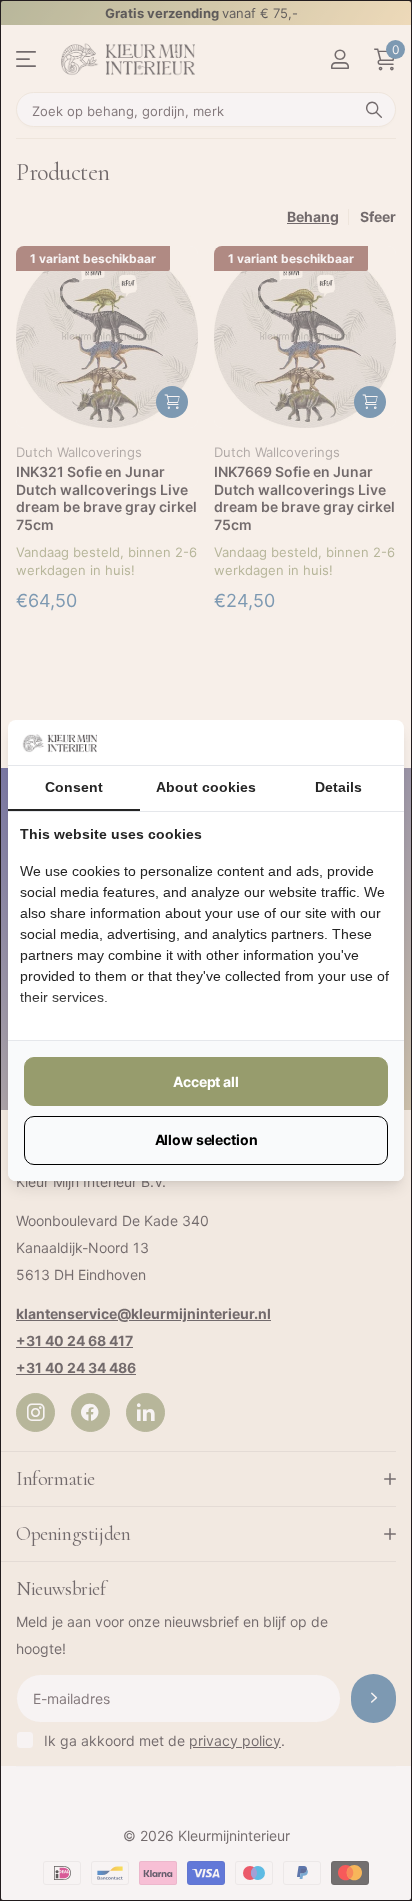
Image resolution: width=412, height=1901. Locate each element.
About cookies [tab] (206, 787)
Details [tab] (338, 787)
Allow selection (206, 1139)
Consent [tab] (74, 787)
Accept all (206, 1081)
